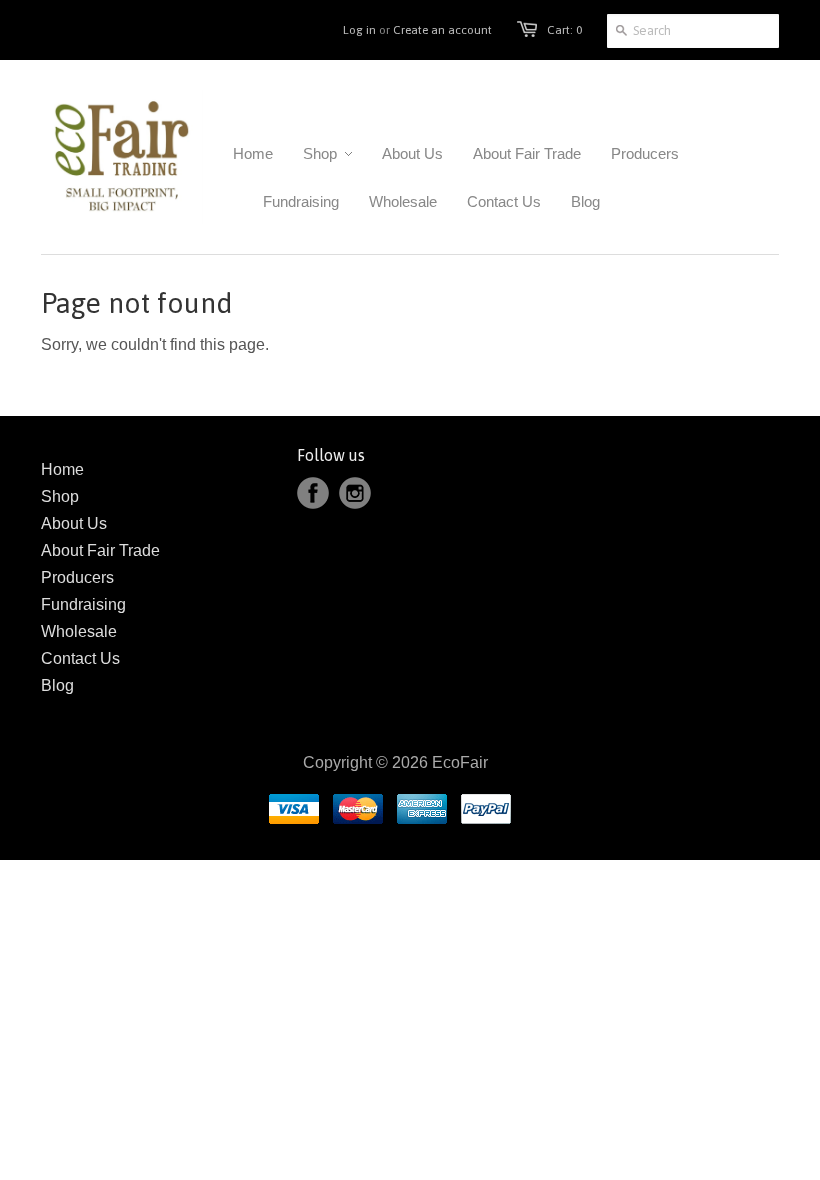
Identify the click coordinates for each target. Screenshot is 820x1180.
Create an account (442, 30)
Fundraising (83, 604)
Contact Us (80, 658)
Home (62, 469)
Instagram (355, 493)
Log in (359, 30)
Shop (60, 496)
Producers (77, 577)
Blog (57, 685)
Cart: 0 (564, 30)
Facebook (313, 493)
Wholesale (79, 631)
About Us (74, 523)
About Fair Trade (100, 550)
